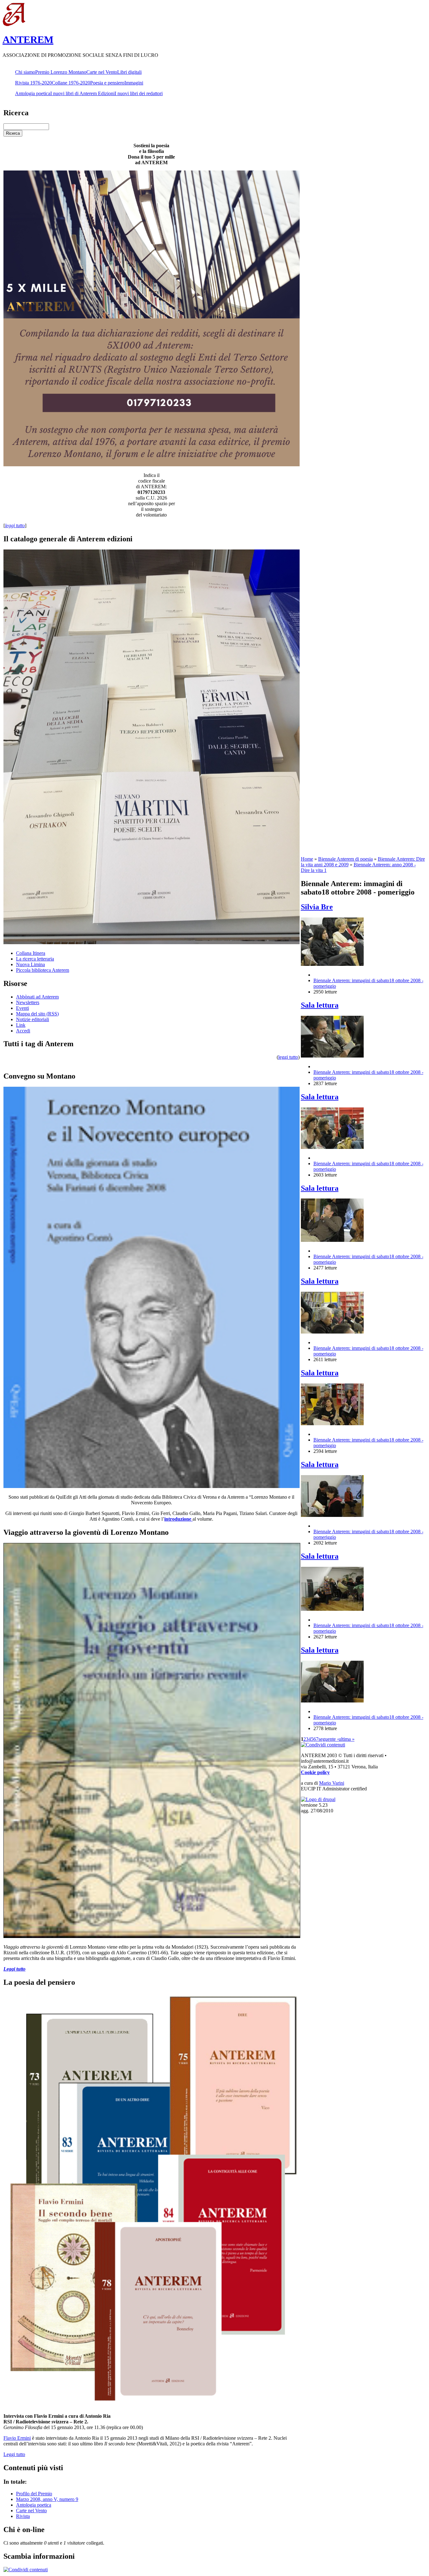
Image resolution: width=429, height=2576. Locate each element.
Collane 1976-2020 (71, 83)
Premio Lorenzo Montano (61, 72)
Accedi (23, 1031)
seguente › (329, 1739)
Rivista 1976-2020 (33, 83)
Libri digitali (129, 72)
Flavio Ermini (17, 2438)
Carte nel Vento (102, 72)
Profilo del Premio (34, 2494)
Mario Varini (332, 1783)
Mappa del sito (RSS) (37, 1014)
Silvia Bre (317, 907)
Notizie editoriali (33, 1019)
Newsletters (28, 1002)
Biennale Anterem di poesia (345, 859)
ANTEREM (28, 40)
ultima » (347, 1739)
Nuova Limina (30, 964)
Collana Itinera (31, 953)
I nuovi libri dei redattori (139, 93)
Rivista (23, 2516)
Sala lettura (320, 1005)
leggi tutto (288, 1057)
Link (21, 1025)
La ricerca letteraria (35, 959)
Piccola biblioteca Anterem (43, 970)
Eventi (22, 1008)
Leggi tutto (14, 2454)
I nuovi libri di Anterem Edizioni (82, 93)
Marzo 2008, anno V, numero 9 (47, 2499)
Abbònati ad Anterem (37, 997)
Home (307, 859)
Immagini (134, 83)
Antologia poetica (33, 93)
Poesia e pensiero (107, 83)
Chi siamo (25, 72)
